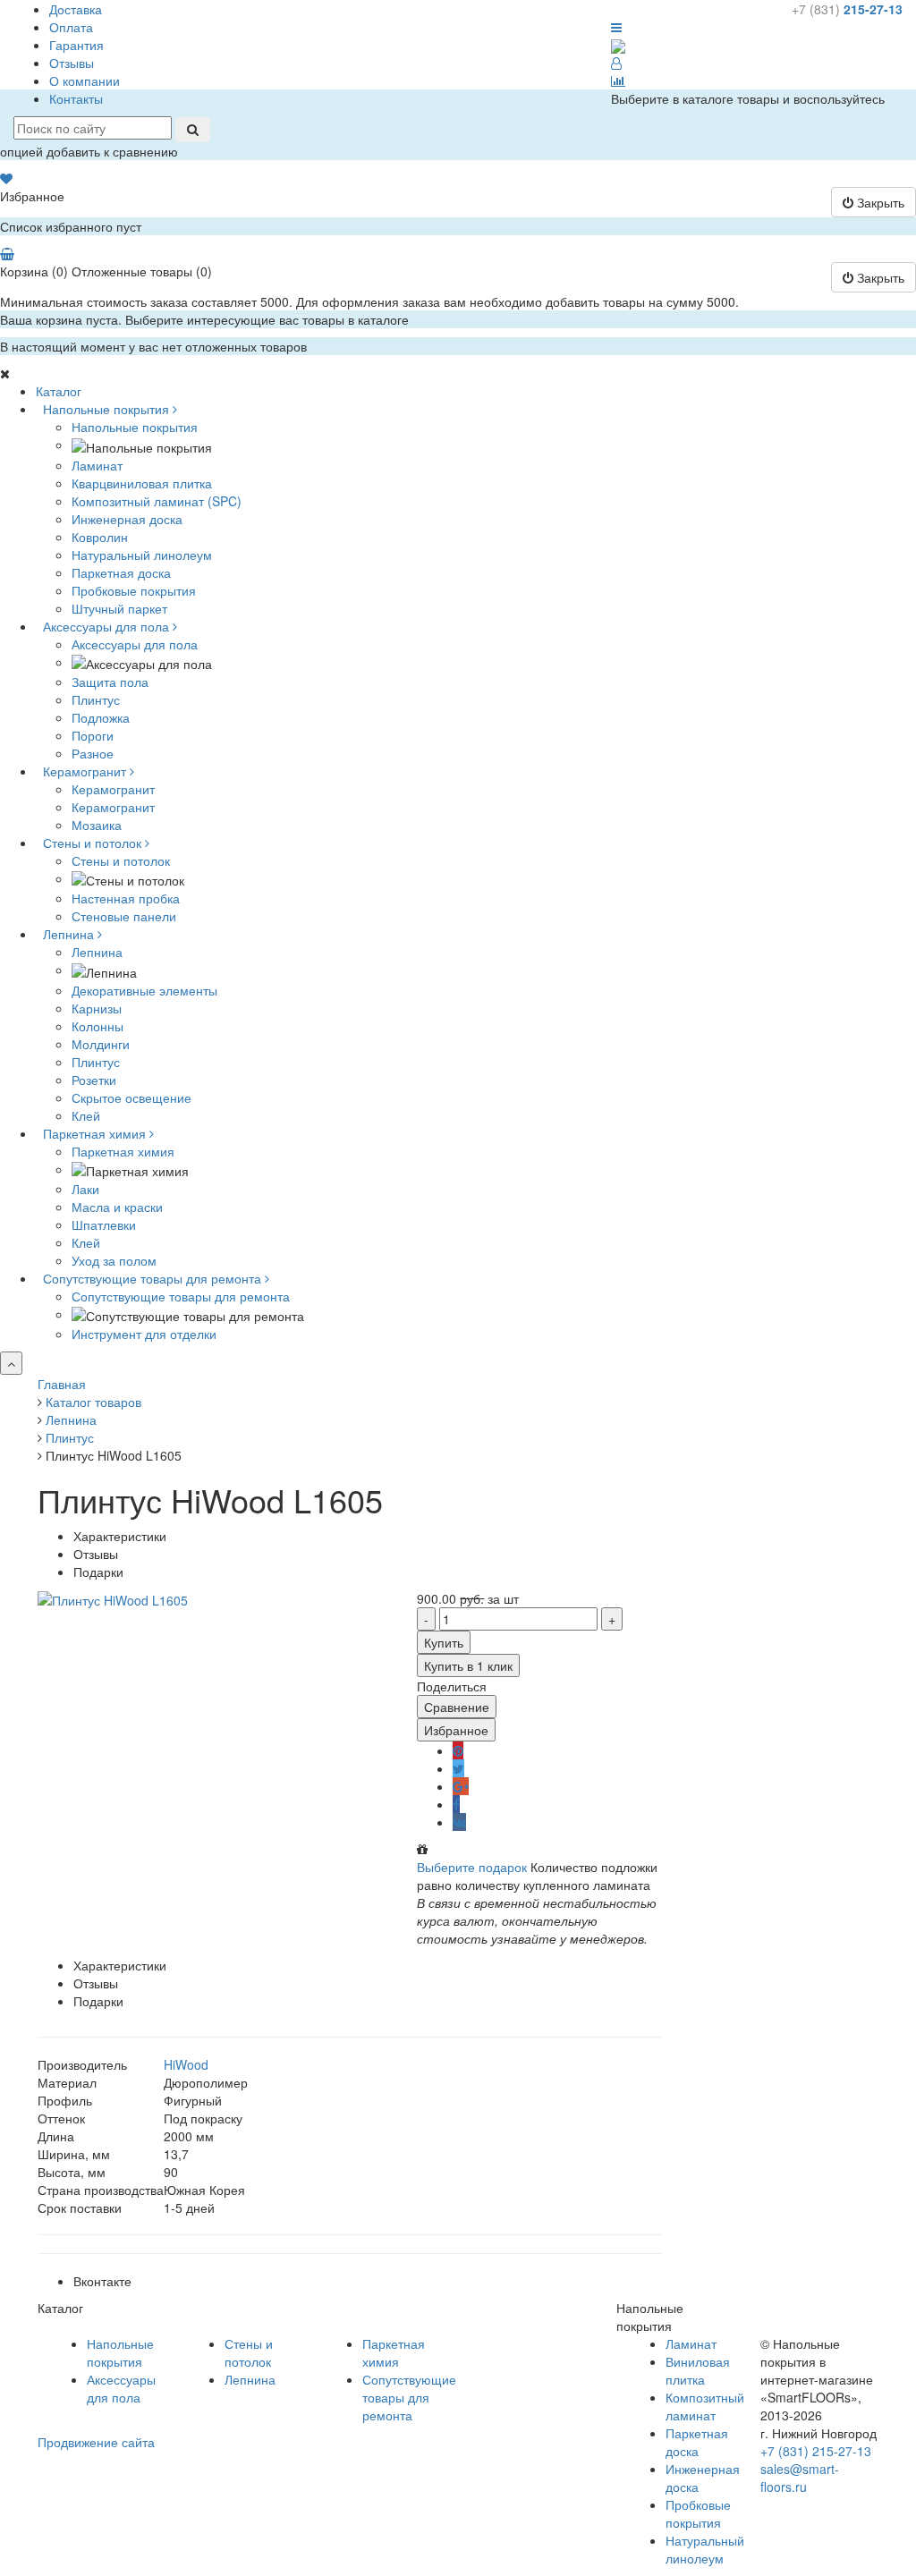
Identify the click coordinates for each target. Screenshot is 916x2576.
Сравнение (457, 1707)
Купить (444, 1642)
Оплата (71, 27)
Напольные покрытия (135, 427)
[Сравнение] (618, 80)
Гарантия (76, 45)
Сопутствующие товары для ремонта (181, 1296)
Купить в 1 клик (468, 1665)
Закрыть (879, 202)
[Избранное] (6, 178)
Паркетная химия (123, 1151)
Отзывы (72, 63)
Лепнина (97, 952)
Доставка (76, 9)
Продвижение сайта (96, 2442)
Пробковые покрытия (698, 2513)
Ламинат (691, 2343)
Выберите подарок (472, 1867)
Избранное (456, 1730)
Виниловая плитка (698, 2370)
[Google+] (461, 1786)
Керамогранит (113, 789)
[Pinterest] (458, 1750)
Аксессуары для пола (135, 644)
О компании (85, 80)
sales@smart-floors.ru (800, 2478)
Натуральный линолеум (705, 2549)
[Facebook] (456, 1804)
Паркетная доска (697, 2442)
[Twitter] (458, 1768)
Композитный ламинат (705, 2406)
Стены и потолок (121, 860)
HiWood (186, 2064)
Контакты (76, 98)
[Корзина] (7, 253)
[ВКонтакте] (459, 1822)
